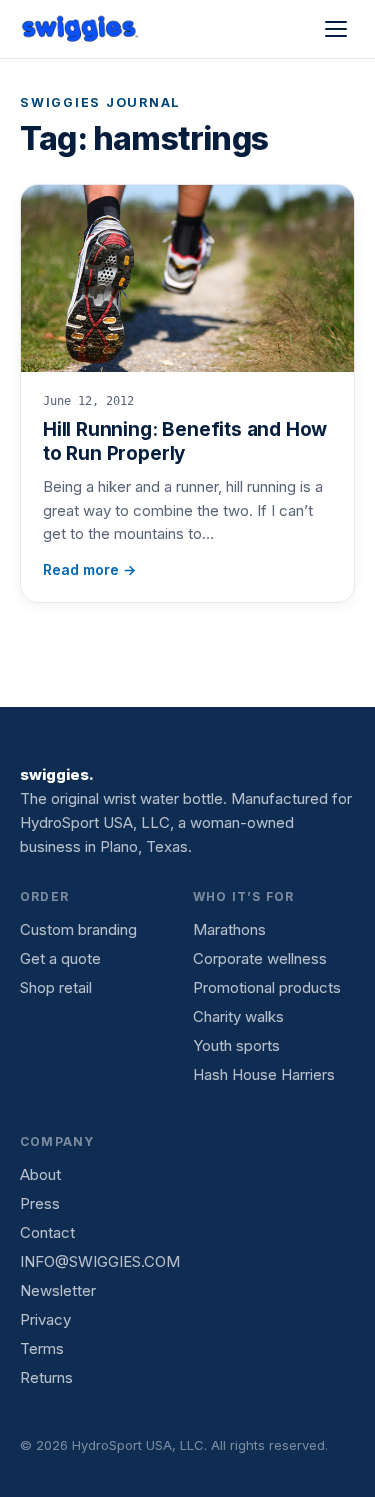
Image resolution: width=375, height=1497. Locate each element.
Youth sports (236, 1045)
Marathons (229, 929)
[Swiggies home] (81, 29)
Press (40, 1203)
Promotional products (267, 987)
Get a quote (60, 958)
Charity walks (238, 1016)
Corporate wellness (260, 958)
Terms (42, 1348)
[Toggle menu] (336, 29)
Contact (47, 1232)
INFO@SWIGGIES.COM (100, 1261)
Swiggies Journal (100, 102)
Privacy (45, 1319)
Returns (46, 1377)
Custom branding (78, 929)
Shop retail (56, 987)
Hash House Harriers (264, 1074)
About (40, 1174)
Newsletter (58, 1290)
